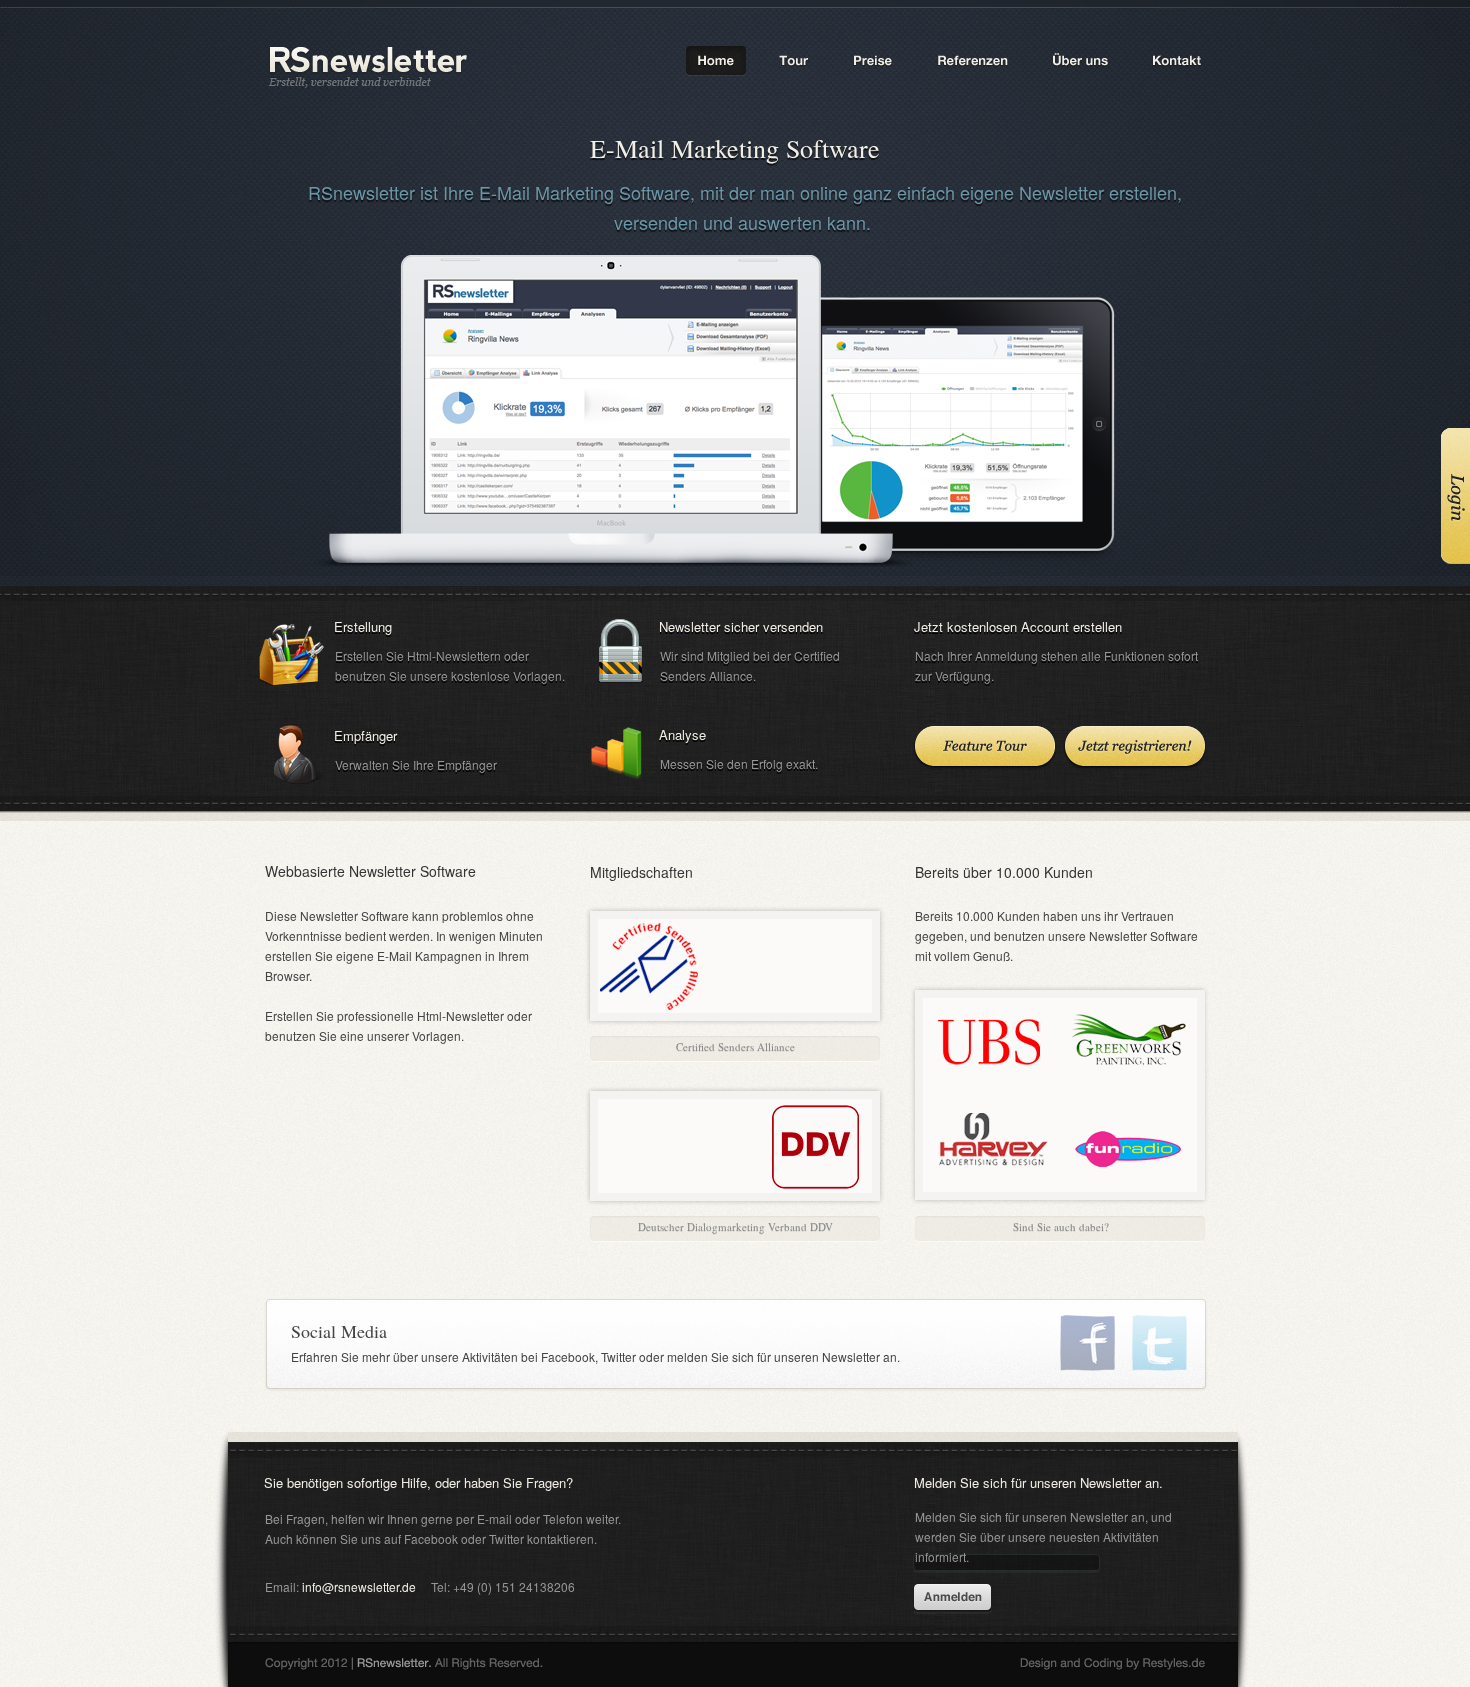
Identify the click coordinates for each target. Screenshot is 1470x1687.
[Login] (1451, 497)
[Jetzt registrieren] (1135, 749)
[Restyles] (1112, 1665)
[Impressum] (404, 1664)
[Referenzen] (973, 61)
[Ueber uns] (1081, 61)
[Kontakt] (1176, 61)
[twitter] (1159, 1343)
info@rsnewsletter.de (359, 1586)
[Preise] (873, 61)
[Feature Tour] (985, 749)
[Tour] (794, 61)
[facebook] (1087, 1343)
